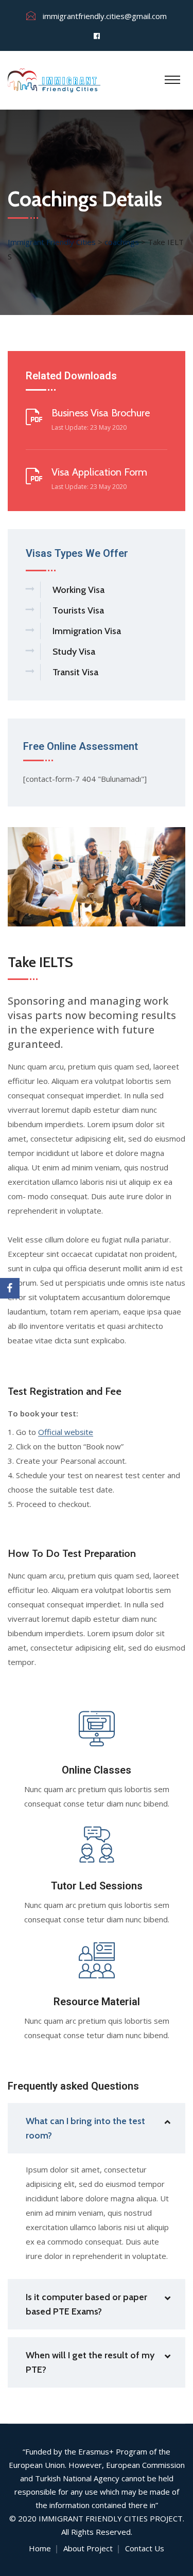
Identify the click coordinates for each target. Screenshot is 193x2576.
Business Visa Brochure (101, 413)
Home (40, 2548)
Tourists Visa (78, 610)
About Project (88, 2548)
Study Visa (74, 652)
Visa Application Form (99, 472)
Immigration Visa (87, 631)
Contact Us (145, 2548)
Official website (66, 1432)
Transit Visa (75, 672)
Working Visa (78, 590)
